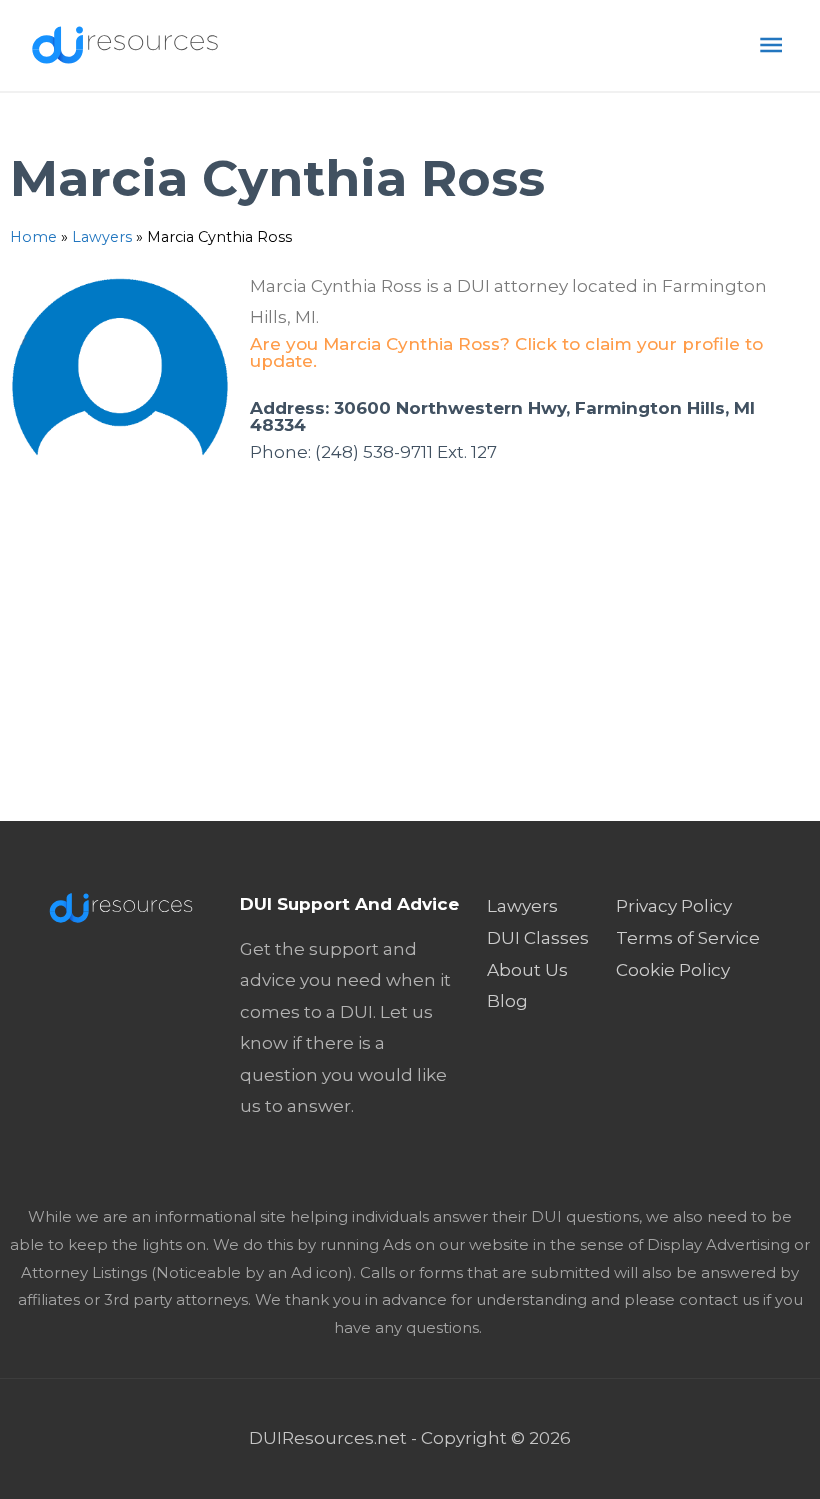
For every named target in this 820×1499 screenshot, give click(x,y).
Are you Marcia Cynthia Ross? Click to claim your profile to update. (506, 352)
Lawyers (102, 237)
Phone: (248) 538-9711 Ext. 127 (373, 452)
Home (33, 237)
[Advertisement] (410, 671)
